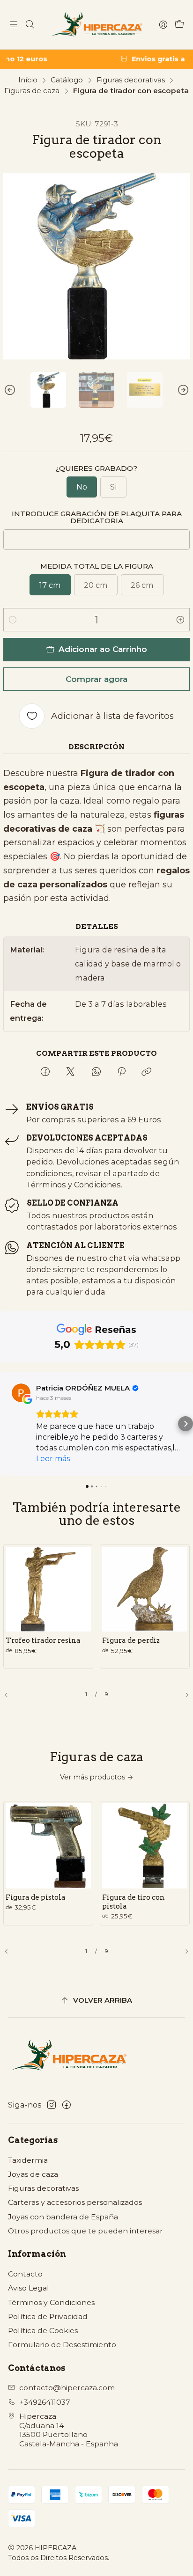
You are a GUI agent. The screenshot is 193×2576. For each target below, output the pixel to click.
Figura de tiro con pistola (134, 1902)
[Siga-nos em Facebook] (67, 2105)
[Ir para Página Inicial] (96, 25)
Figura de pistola (36, 1897)
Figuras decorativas (131, 80)
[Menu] (14, 25)
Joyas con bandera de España (63, 2217)
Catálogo (67, 80)
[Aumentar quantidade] (180, 620)
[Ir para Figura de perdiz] (145, 1589)
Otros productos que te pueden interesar (85, 2231)
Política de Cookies (43, 2331)
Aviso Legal (29, 2288)
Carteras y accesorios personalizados (75, 2202)
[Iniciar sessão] (163, 25)
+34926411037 (45, 2402)
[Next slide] (183, 390)
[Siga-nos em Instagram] (52, 2105)
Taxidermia (28, 2160)
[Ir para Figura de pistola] (48, 1846)
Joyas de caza (33, 2174)
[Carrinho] (179, 25)
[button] (7, 1424)
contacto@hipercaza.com (67, 2388)
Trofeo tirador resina (43, 1640)
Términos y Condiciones (51, 2302)
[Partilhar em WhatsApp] (96, 1072)
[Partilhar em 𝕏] (70, 1072)
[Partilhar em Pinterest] (121, 1072)
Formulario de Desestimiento (62, 2345)
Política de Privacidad (48, 2316)
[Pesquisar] (30, 25)
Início (28, 80)
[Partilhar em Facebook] (45, 1072)
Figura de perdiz (131, 1640)
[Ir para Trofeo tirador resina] (48, 1589)
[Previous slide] (10, 390)
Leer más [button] (53, 1459)
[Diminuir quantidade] (13, 620)
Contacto (25, 2274)
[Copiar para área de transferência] (147, 1072)
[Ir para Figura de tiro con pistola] (145, 1846)
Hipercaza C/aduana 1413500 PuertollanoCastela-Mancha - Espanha (69, 2430)
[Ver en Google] (21, 1393)
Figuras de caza (32, 91)
